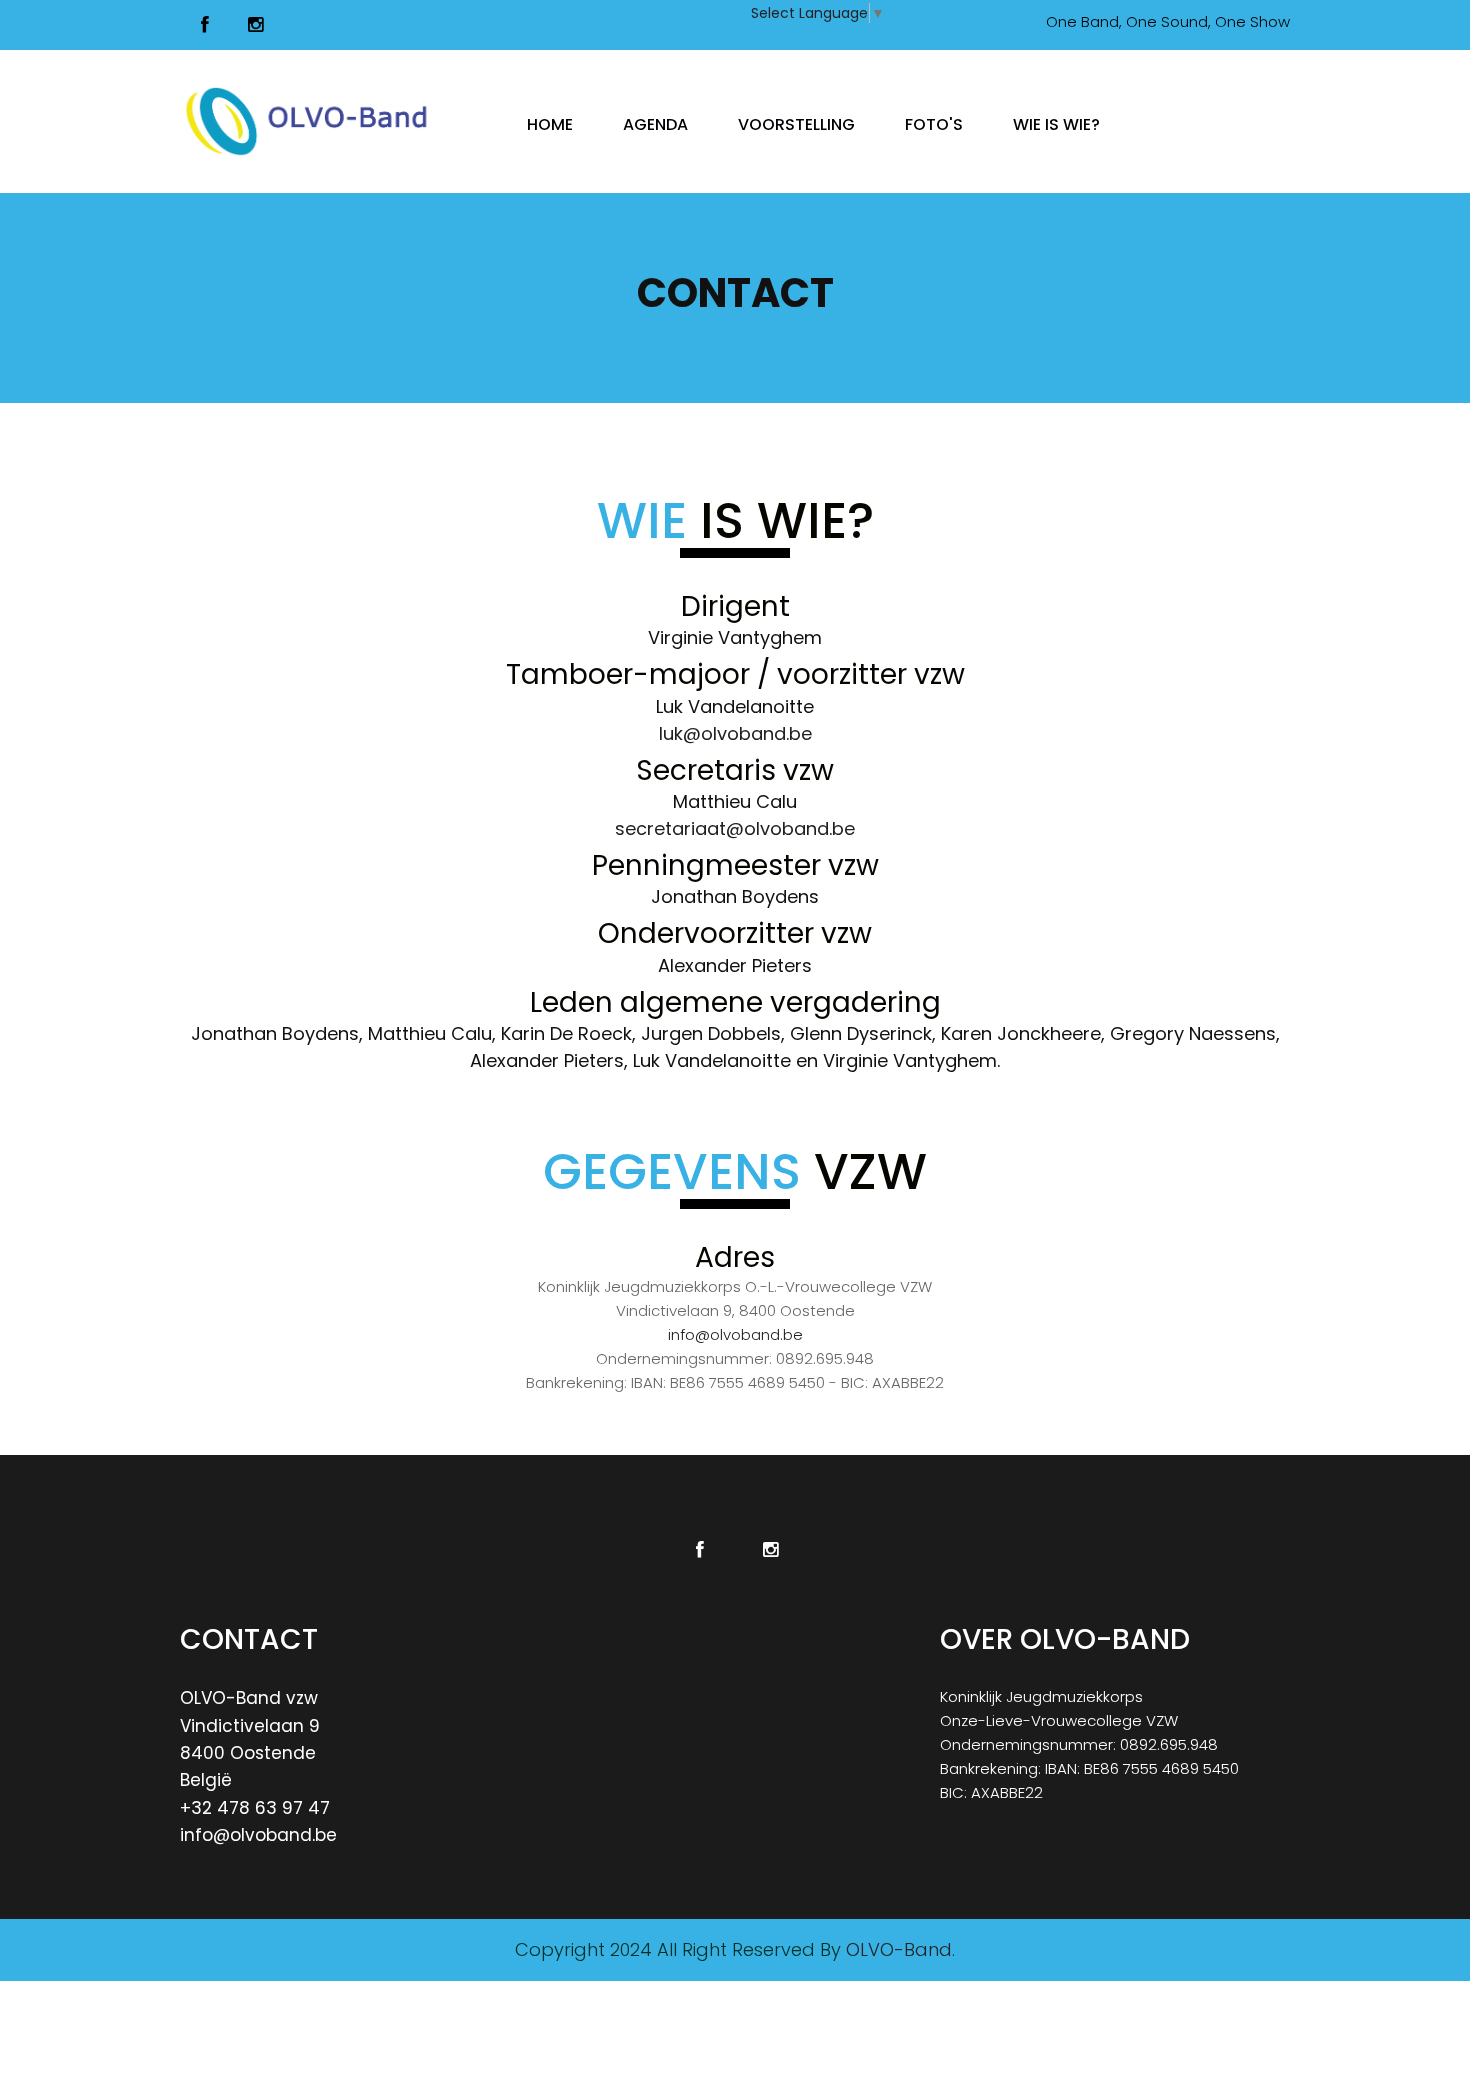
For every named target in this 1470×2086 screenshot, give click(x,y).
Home (550, 124)
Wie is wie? (1056, 124)
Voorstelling (796, 124)
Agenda (655, 124)
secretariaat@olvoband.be (735, 828)
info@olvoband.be (735, 1334)
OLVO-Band (899, 1949)
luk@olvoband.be (735, 733)
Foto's (934, 124)
